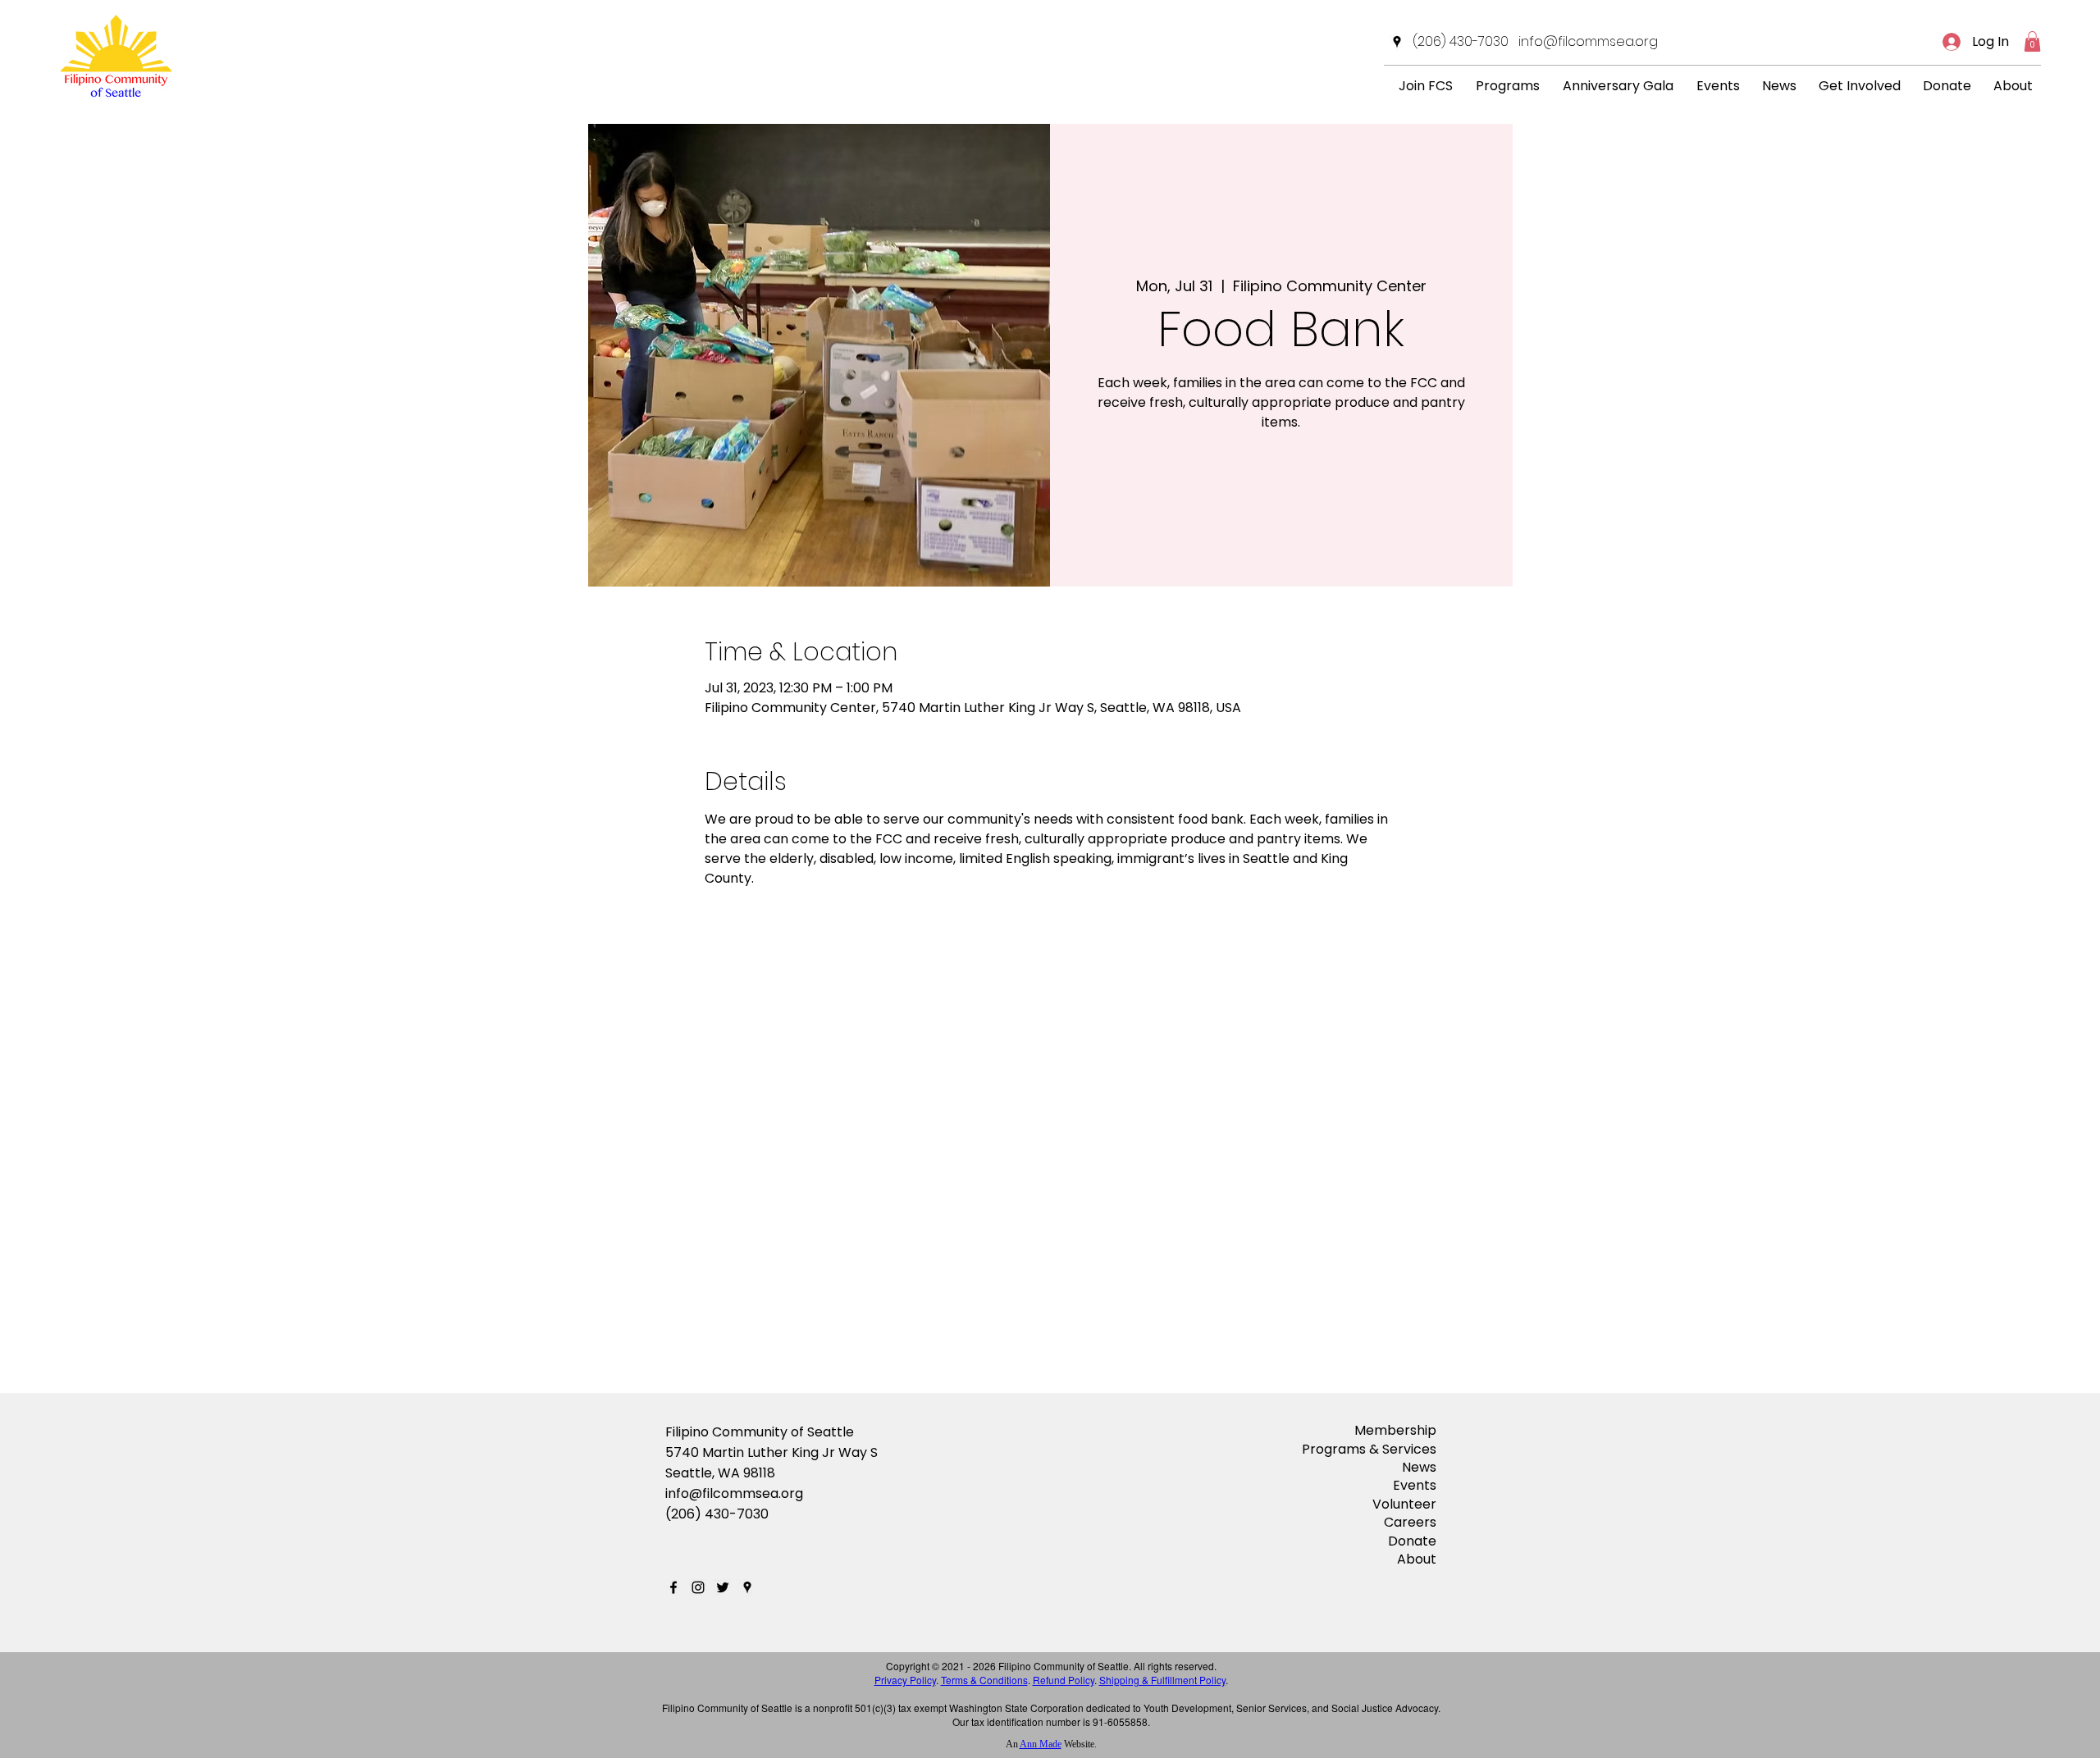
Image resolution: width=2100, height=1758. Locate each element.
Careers (1410, 1522)
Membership (1395, 1430)
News (1419, 1467)
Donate (1412, 1541)
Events (1415, 1485)
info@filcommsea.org (734, 1493)
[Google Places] (1397, 42)
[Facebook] (673, 1587)
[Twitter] (723, 1587)
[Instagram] (698, 1587)
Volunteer (1404, 1504)
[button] (2032, 41)
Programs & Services (1369, 1449)
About (1417, 1559)
